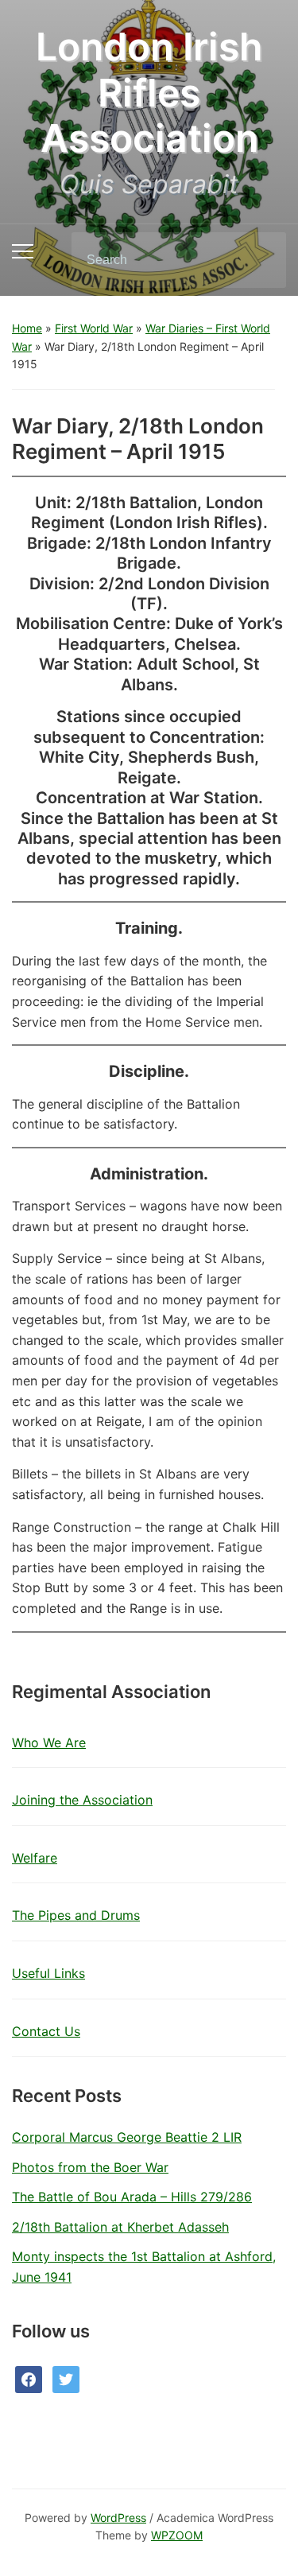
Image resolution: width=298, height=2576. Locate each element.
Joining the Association (82, 1800)
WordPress (118, 2518)
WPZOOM (177, 2535)
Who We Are (49, 1743)
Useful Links (48, 1973)
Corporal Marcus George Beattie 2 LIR (127, 2137)
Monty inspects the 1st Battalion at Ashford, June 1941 (144, 2267)
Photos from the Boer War (90, 2167)
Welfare (35, 1858)
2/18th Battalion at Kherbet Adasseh (120, 2227)
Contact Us (46, 2031)
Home (27, 328)
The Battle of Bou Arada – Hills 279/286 (132, 2197)
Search (261, 260)
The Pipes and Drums (76, 1915)
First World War (94, 328)
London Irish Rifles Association (149, 92)
